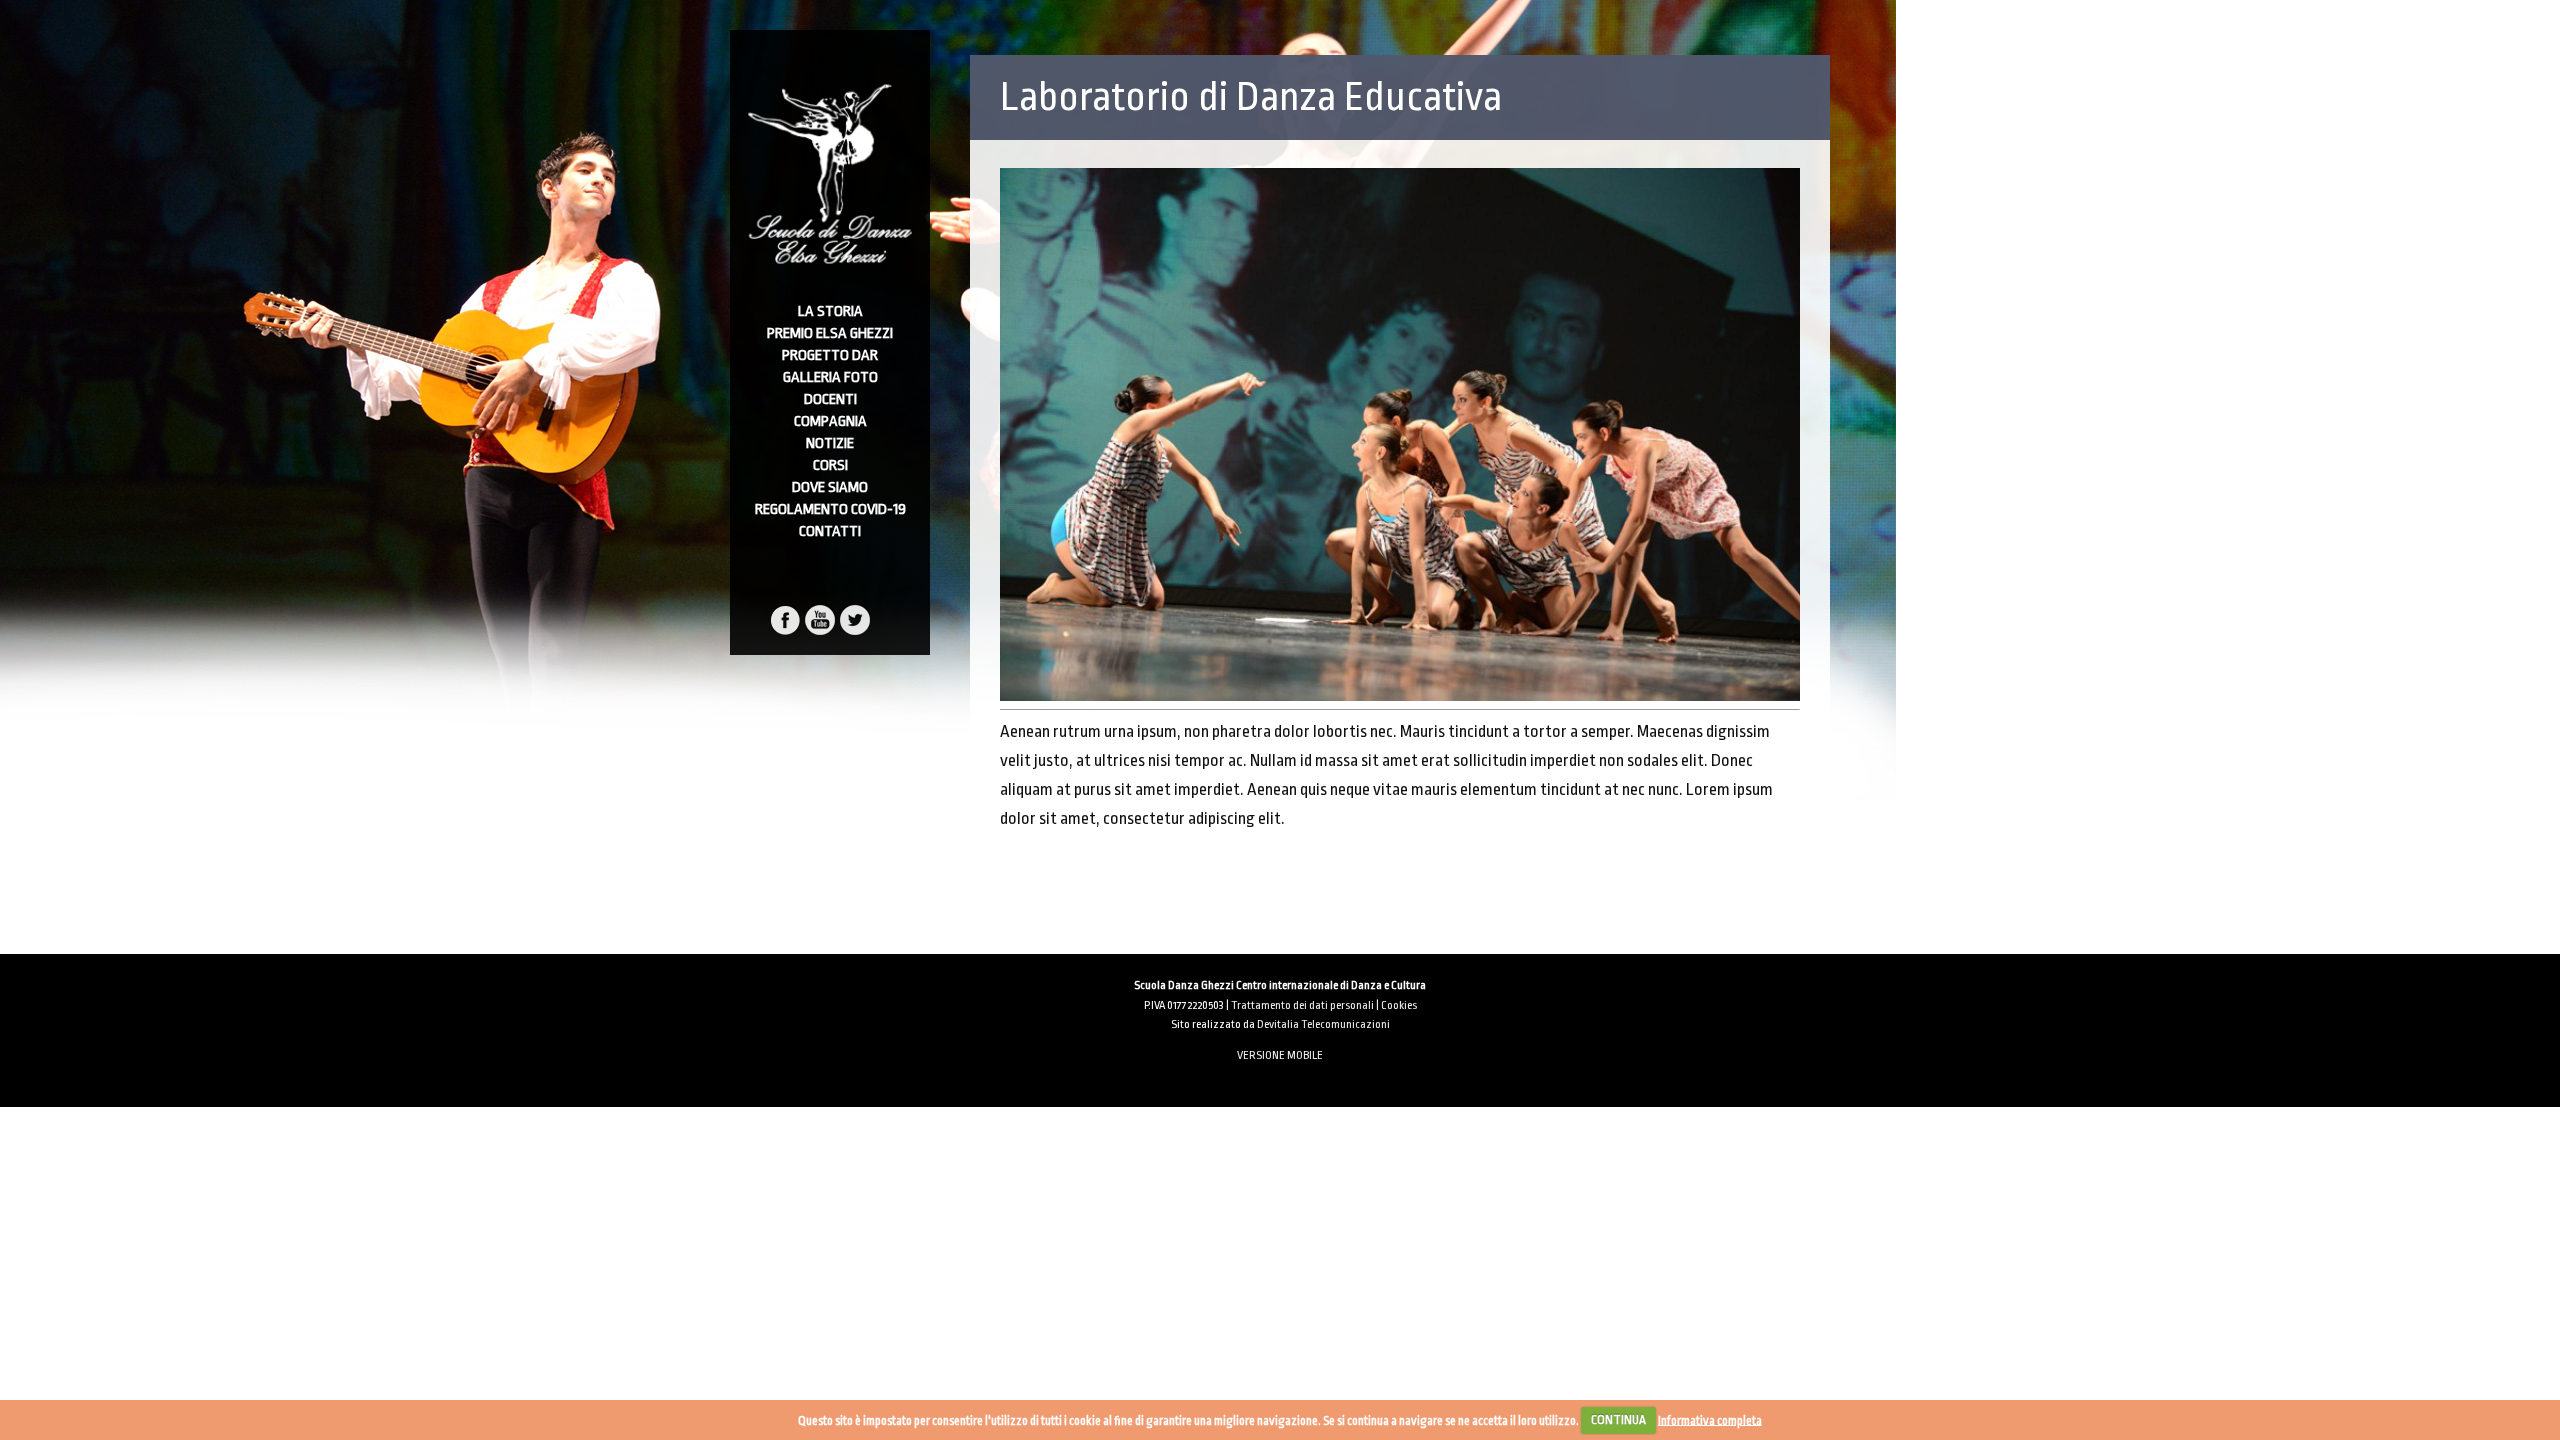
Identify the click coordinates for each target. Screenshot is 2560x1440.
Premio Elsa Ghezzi (830, 333)
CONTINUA (1618, 1420)
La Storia (830, 311)
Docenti (830, 399)
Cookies (1399, 1005)
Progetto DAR (830, 355)
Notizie (830, 443)
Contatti (830, 531)
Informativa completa (1710, 1420)
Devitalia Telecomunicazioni (1323, 1024)
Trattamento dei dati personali (1302, 1005)
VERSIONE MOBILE (1280, 1055)
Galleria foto (830, 377)
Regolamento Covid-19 (830, 509)
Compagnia (830, 421)
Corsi (830, 465)
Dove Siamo (830, 487)
